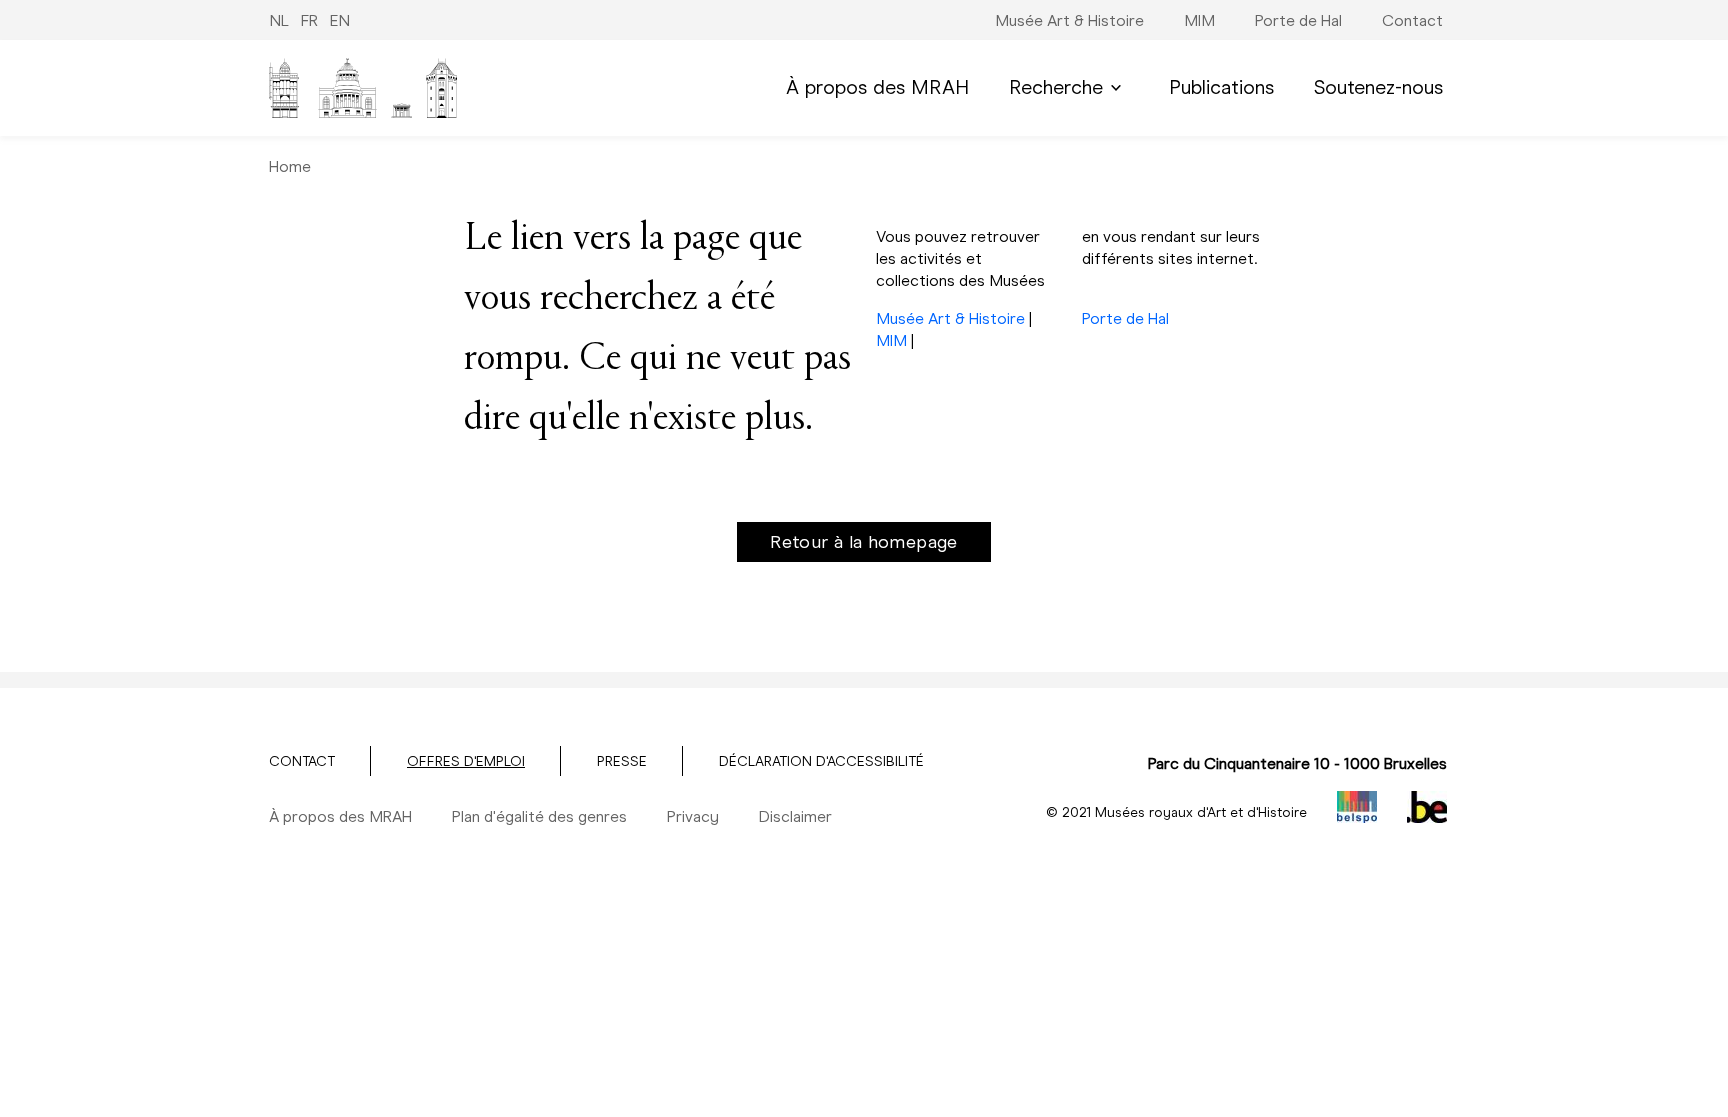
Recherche (1056, 87)
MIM (891, 340)
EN (340, 20)
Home (290, 166)
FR (309, 20)
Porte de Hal (1125, 318)
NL (279, 20)
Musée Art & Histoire (950, 318)
